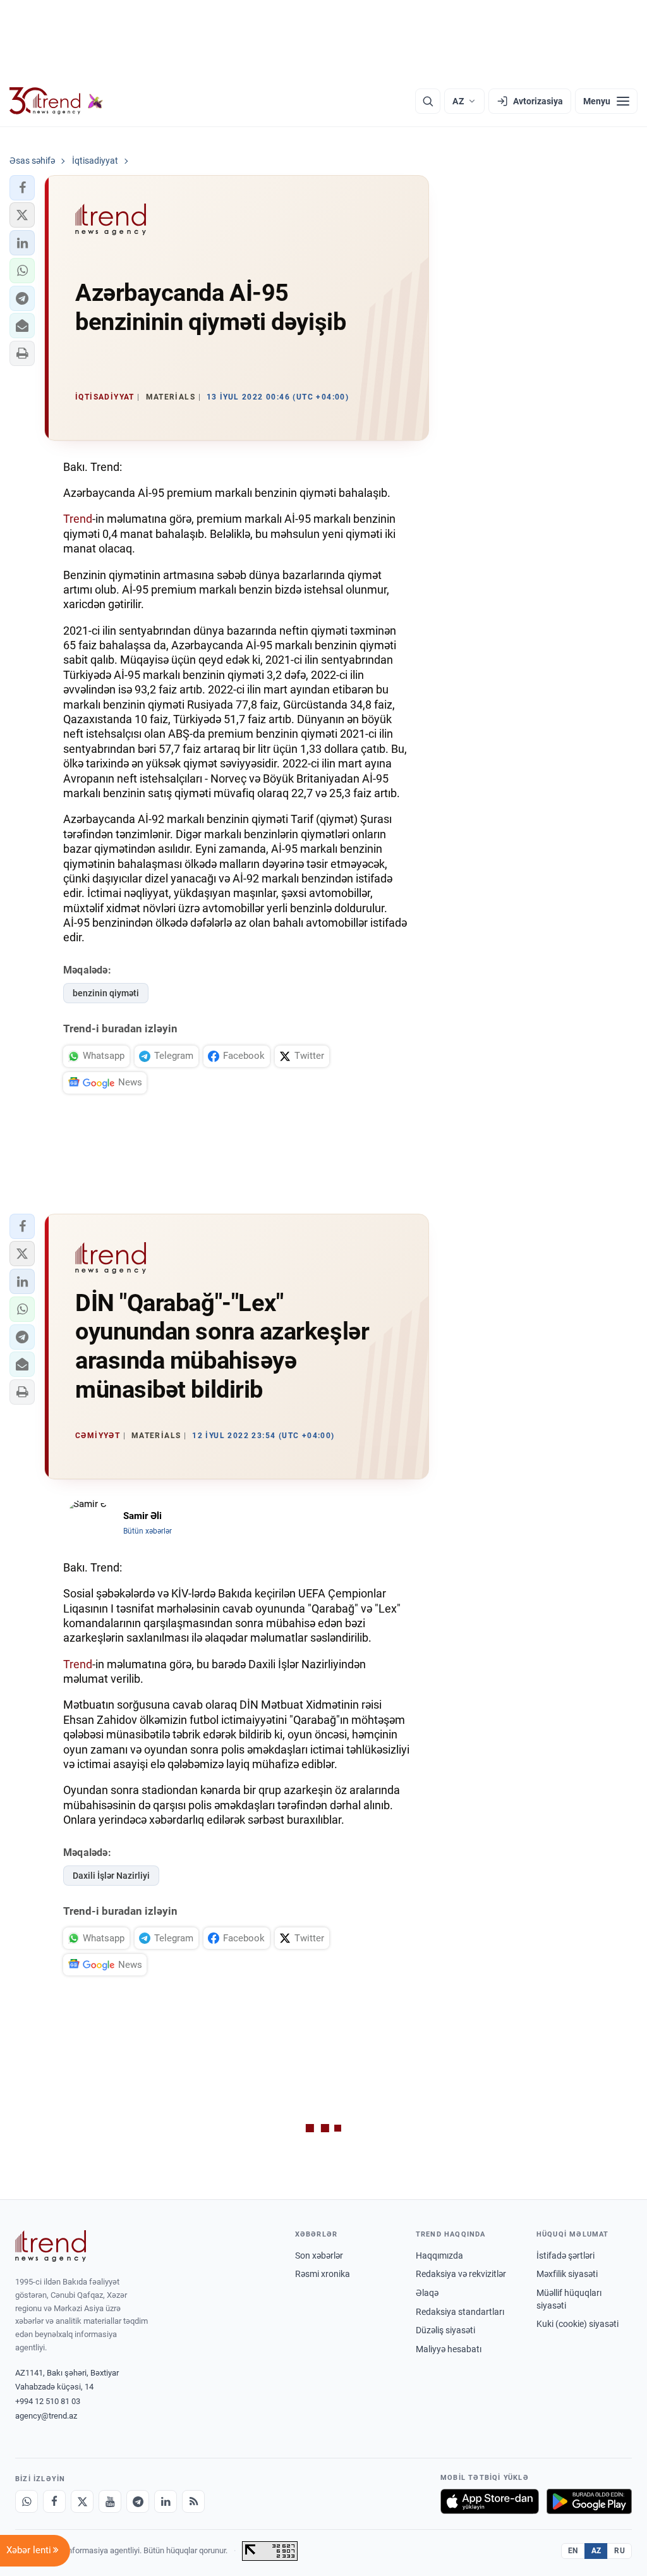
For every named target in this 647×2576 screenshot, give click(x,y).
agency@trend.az (46, 2416)
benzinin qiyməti (106, 993)
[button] (22, 188)
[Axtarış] (428, 101)
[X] (82, 2501)
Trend (78, 519)
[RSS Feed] (193, 2501)
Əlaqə (427, 2293)
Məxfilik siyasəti (567, 2274)
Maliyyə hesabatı (449, 2349)
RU (620, 2551)
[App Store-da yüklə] (490, 2501)
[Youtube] (110, 2501)
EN (573, 2551)
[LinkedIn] (166, 2501)
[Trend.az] (56, 101)
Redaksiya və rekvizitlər (461, 2274)
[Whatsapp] (27, 2501)
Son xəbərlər (319, 2256)
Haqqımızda (439, 2256)
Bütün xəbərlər (148, 1531)
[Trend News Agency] (51, 2246)
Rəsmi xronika (323, 2274)
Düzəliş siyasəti (445, 2330)
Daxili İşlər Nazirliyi (111, 1876)
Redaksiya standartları (460, 2312)
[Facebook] (54, 2501)
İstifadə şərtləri (565, 2256)
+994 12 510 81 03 (48, 2401)
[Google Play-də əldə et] (589, 2501)
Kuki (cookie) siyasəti (577, 2324)
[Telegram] (138, 2501)
